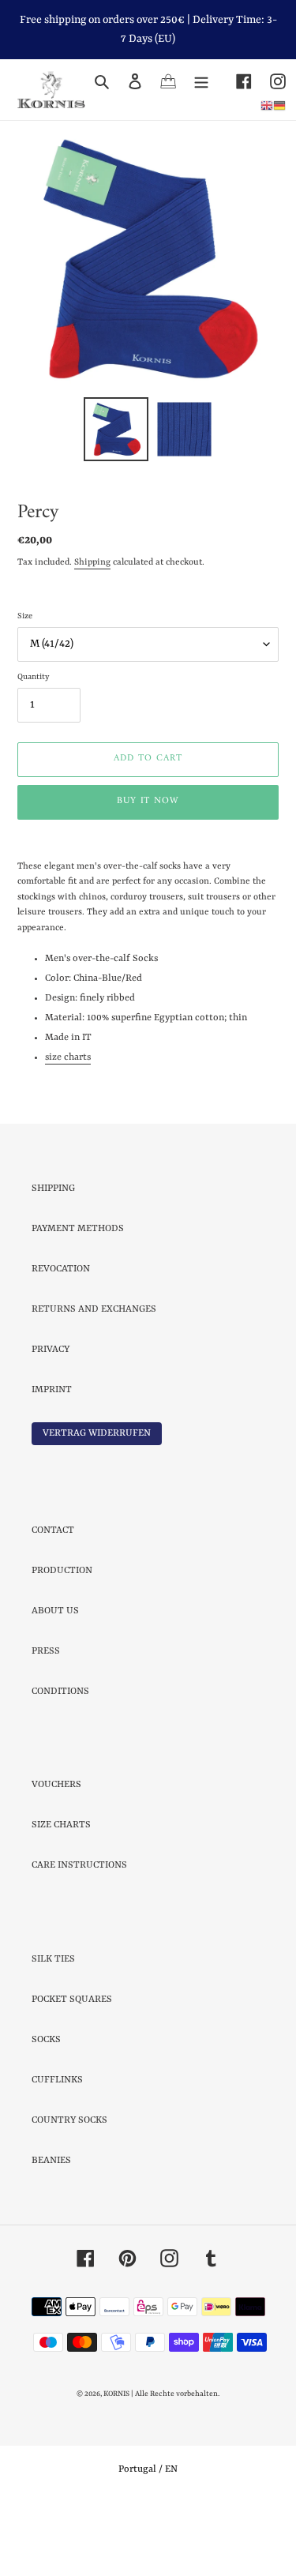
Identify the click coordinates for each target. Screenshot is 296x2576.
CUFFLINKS (57, 2150)
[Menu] (201, 81)
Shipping (92, 632)
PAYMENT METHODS (78, 1298)
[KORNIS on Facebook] (235, 81)
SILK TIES (53, 2029)
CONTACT (53, 1600)
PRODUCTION (62, 1640)
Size (25, 685)
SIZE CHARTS (61, 1894)
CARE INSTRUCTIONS (79, 1935)
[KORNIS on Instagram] (269, 81)
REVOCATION (61, 1339)
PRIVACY (51, 1419)
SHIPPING (53, 1258)
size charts (68, 1127)
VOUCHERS (56, 1854)
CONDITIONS (60, 1761)
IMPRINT (52, 1459)
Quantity (33, 746)
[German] (279, 105)
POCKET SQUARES (72, 2069)
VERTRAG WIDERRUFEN (97, 1503)
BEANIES (51, 2230)
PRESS (46, 1721)
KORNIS (116, 2463)
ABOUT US (55, 1680)
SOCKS (46, 2109)
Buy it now (148, 871)
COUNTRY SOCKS (69, 2190)
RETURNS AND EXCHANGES (94, 1379)
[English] (267, 105)
